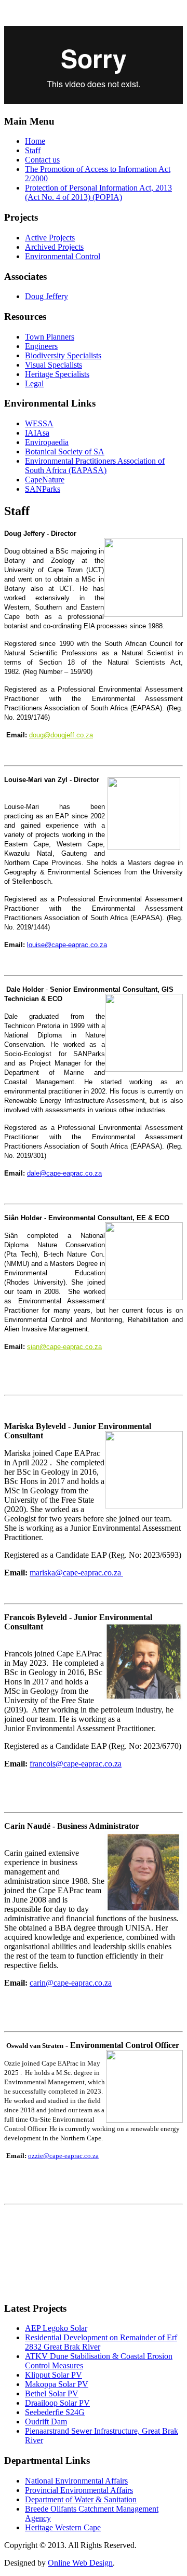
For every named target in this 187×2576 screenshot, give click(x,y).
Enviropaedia (47, 442)
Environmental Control (63, 256)
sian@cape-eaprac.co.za (64, 1347)
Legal (34, 383)
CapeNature (45, 480)
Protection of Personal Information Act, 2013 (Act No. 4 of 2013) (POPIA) (98, 192)
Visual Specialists (54, 365)
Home (35, 141)
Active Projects (50, 238)
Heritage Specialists (57, 374)
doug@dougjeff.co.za (61, 735)
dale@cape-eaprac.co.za (64, 1173)
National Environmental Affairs (76, 2481)
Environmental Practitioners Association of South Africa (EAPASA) (95, 466)
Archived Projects (54, 247)
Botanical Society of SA (65, 451)
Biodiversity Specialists (63, 355)
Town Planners (50, 337)
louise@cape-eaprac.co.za (67, 945)
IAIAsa (37, 433)
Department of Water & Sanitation (81, 2499)
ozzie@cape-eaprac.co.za (63, 2156)
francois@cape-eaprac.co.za (76, 1764)
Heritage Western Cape (63, 2527)
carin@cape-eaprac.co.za (71, 1983)
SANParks (43, 489)
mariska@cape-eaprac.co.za (76, 1573)
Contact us (42, 160)
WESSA (39, 423)
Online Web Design (80, 2563)
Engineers (41, 346)
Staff (33, 150)
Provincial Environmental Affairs (79, 2490)
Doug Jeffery (46, 296)
